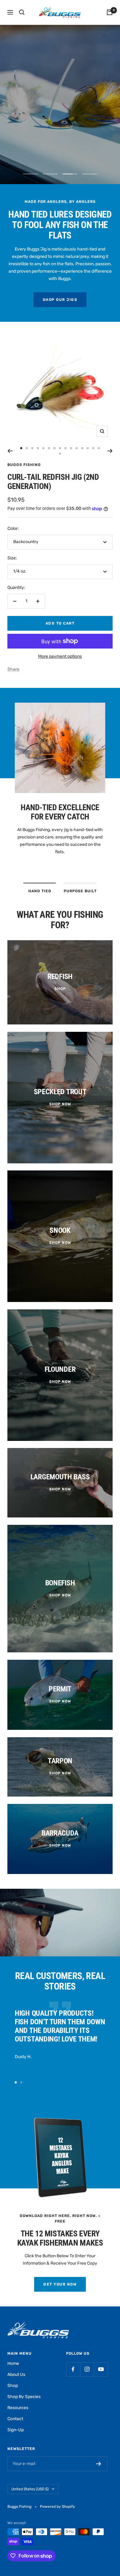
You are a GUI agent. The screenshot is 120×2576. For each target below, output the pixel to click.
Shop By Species (24, 2397)
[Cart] (110, 12)
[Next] (110, 451)
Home (13, 2363)
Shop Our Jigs (60, 300)
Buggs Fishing (24, 465)
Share (13, 669)
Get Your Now (60, 2284)
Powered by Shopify (58, 2507)
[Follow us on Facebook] (73, 2369)
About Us (16, 2375)
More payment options (60, 656)
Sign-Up (16, 2430)
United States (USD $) (30, 2489)
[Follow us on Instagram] (87, 2369)
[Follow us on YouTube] (101, 2369)
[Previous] (10, 451)
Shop (13, 2386)
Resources (18, 2408)
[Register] (99, 2464)
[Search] (22, 12)
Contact (15, 2419)
